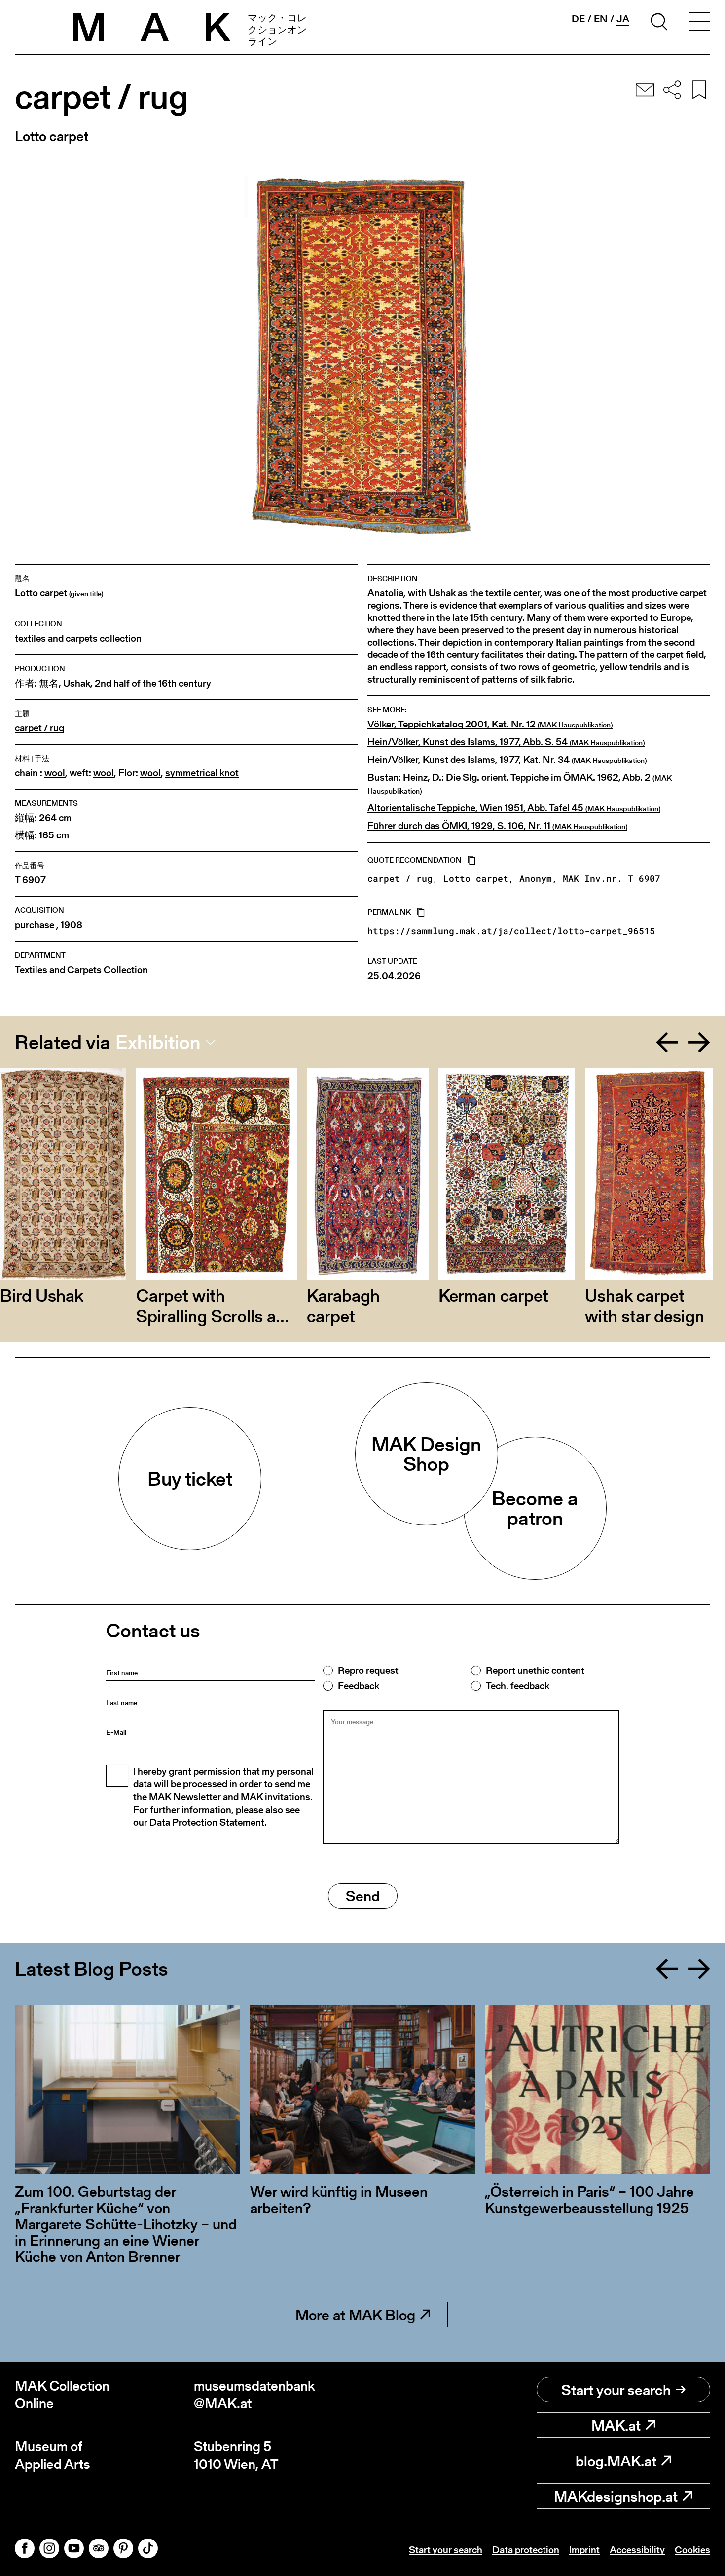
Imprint (584, 2550)
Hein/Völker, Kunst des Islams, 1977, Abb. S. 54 (506, 742)
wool (55, 773)
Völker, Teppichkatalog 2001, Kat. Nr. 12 (490, 725)
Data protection (526, 2550)
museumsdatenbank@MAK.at (254, 2395)
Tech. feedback (518, 1686)
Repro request (368, 1670)
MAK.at (616, 2425)
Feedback (359, 1686)
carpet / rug (39, 728)
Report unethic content (535, 1670)
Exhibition (158, 1042)
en (601, 19)
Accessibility (637, 2550)
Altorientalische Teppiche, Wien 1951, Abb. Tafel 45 (514, 808)
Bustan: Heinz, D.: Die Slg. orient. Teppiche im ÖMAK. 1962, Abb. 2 (520, 784)
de (578, 19)
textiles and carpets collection (78, 638)
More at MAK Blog (355, 2315)
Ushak (77, 683)
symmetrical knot (202, 773)
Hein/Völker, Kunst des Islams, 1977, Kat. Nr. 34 (507, 760)
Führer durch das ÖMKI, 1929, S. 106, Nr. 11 (497, 826)
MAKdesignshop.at (616, 2496)
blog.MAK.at (616, 2461)
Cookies (692, 2550)
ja (623, 19)
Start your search (616, 2390)
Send (363, 1896)
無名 (49, 683)
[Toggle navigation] (699, 23)
